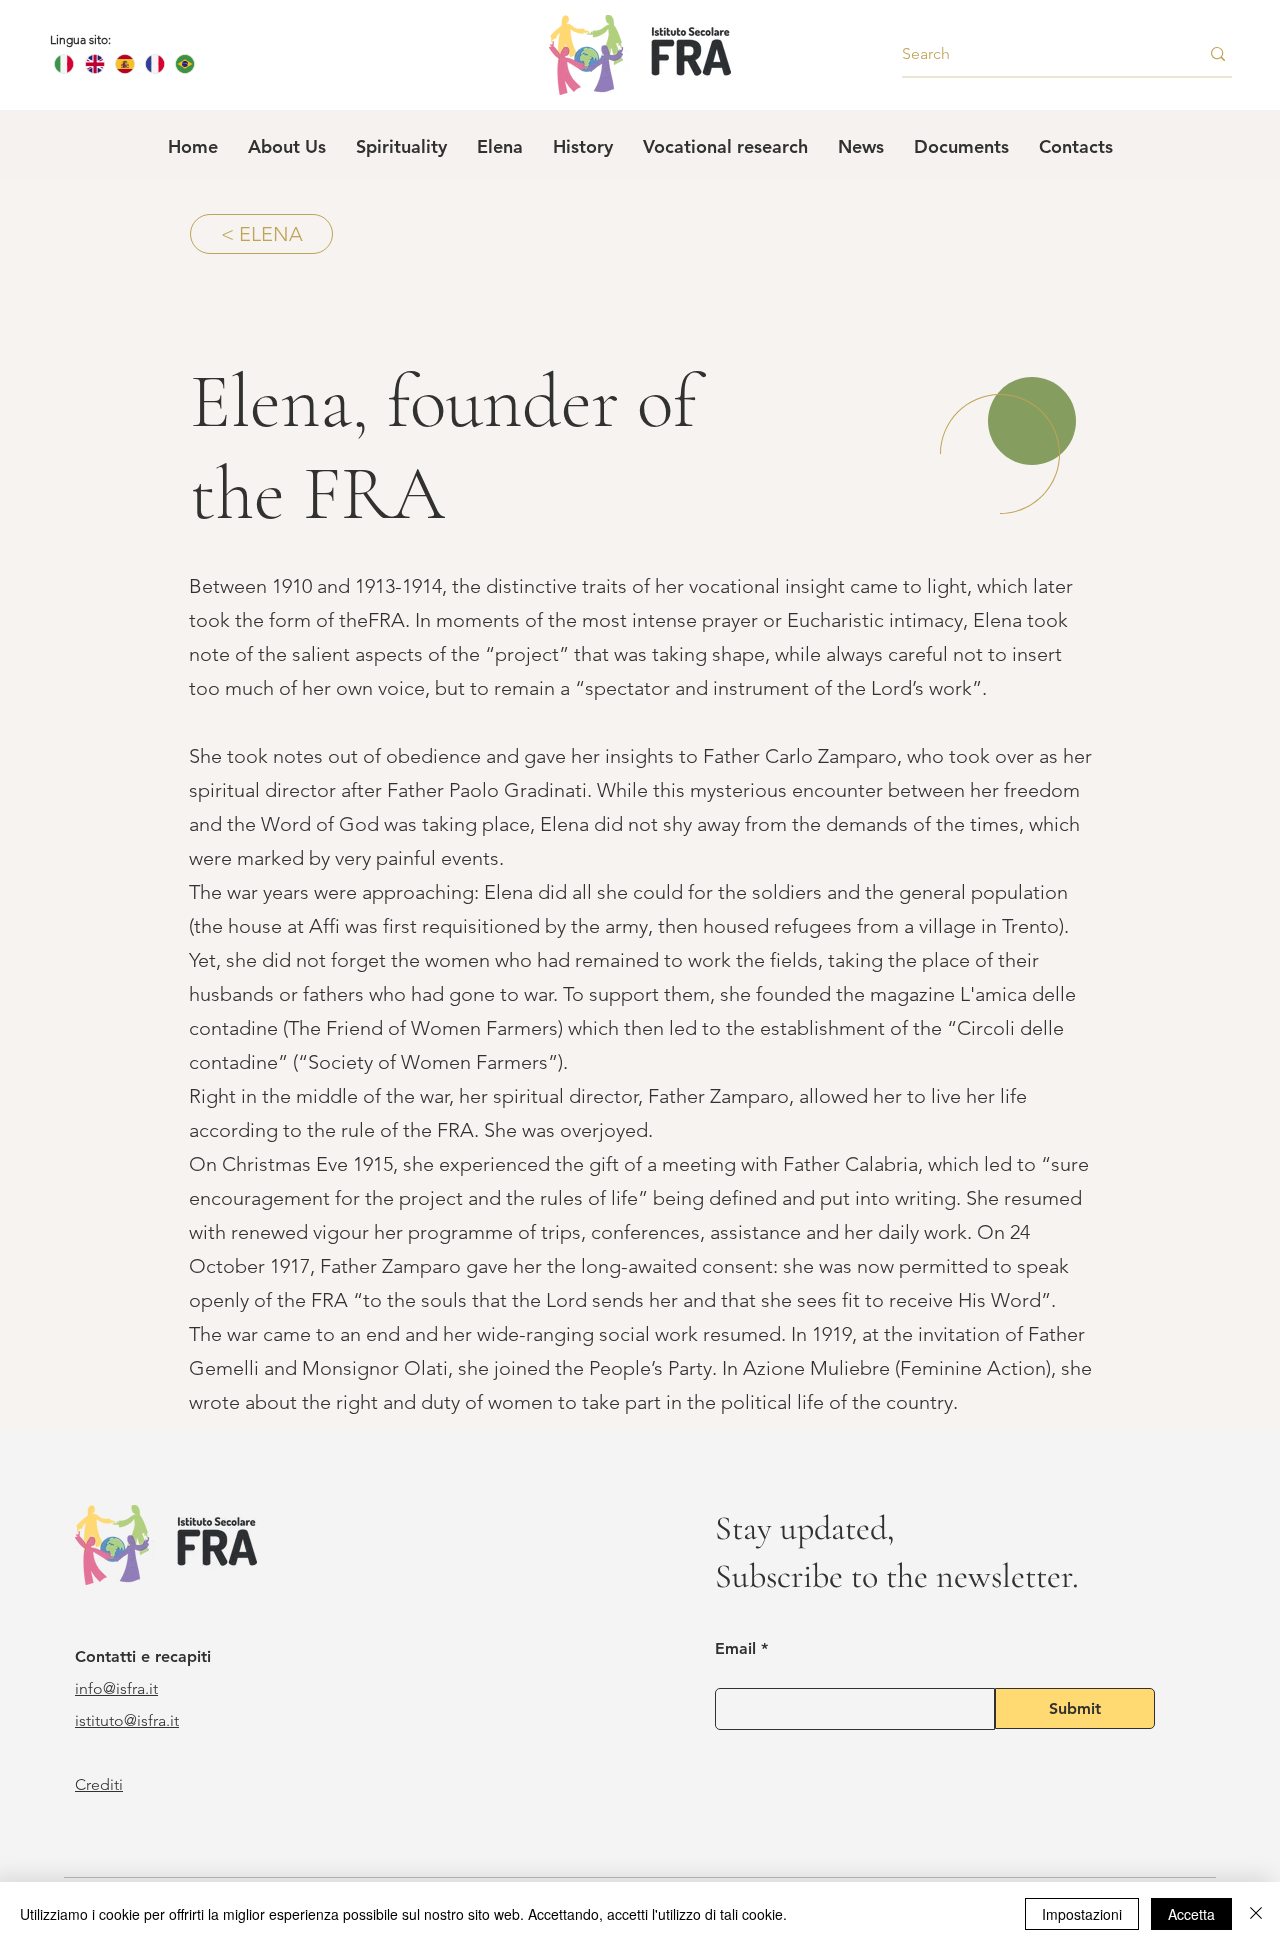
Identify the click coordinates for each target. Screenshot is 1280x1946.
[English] (94, 64)
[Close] (1256, 1914)
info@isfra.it (116, 1688)
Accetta (1191, 1914)
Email (735, 1649)
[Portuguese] (185, 64)
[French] (154, 64)
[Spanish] (124, 64)
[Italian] (64, 64)
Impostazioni (1082, 1914)
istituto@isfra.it (127, 1720)
